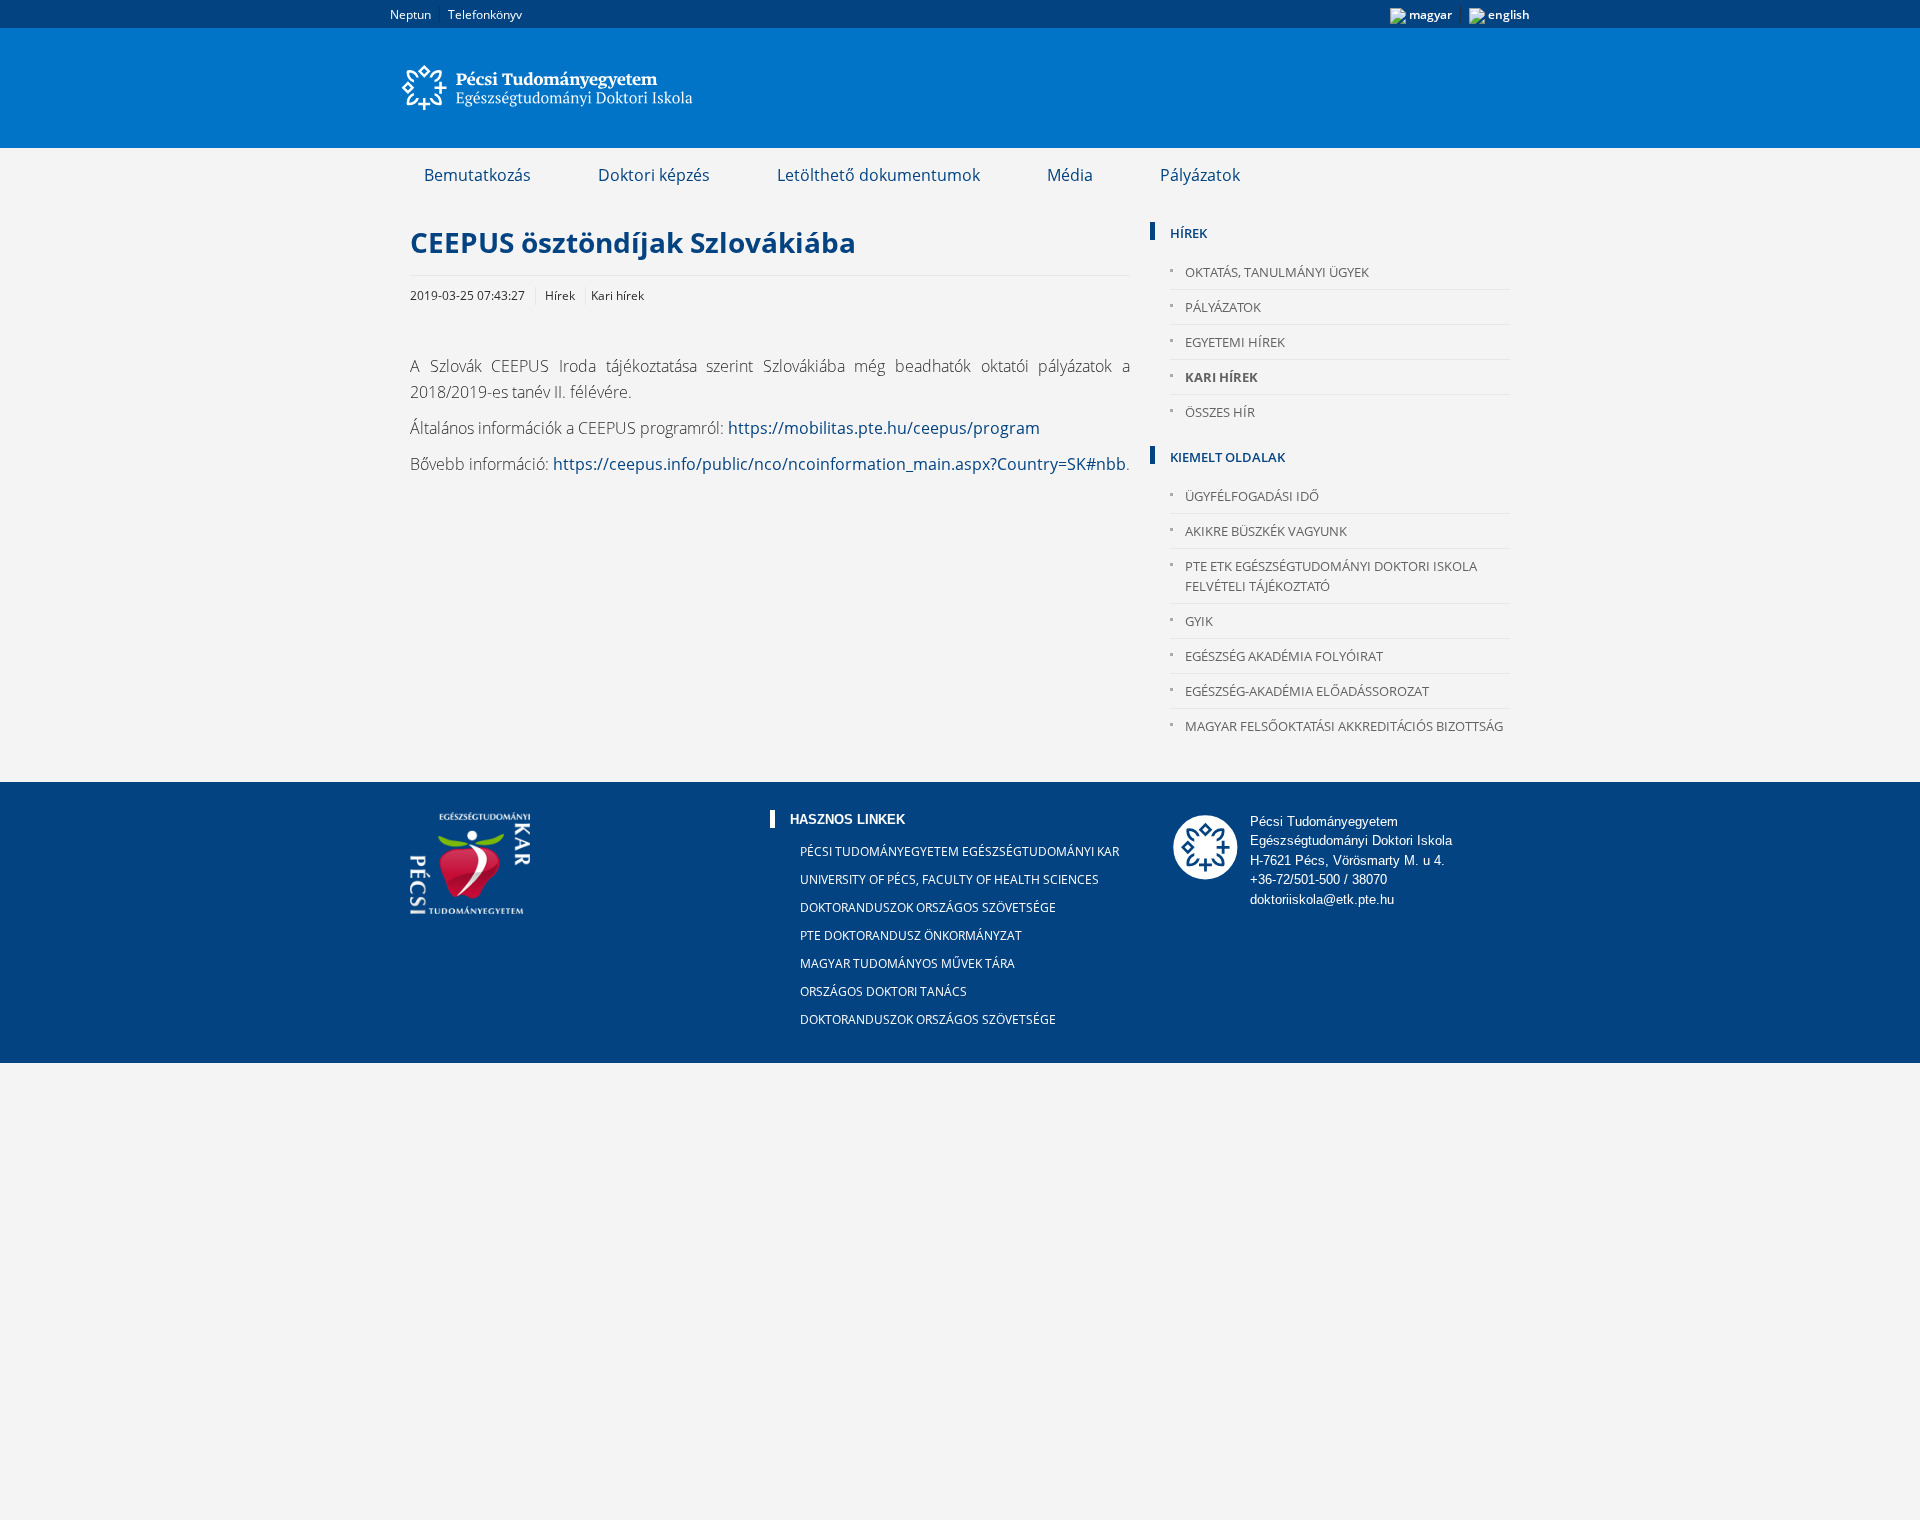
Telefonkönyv (485, 14)
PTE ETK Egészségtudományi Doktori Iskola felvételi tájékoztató (1331, 576)
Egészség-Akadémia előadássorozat (1307, 691)
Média (1070, 175)
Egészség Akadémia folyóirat (1284, 656)
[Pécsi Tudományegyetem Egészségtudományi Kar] (550, 88)
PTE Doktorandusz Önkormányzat (911, 935)
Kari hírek (1221, 377)
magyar (1429, 14)
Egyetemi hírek (1235, 342)
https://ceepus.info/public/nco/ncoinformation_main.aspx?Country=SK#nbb (839, 464)
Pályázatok (1200, 175)
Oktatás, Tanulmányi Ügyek (1277, 272)
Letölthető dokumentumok (878, 175)
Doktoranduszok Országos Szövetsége (928, 907)
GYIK (1199, 621)
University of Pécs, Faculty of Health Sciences (949, 879)
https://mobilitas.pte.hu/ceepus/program (884, 428)
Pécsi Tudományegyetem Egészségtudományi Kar (959, 851)
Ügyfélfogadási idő (1252, 496)
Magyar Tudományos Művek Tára (907, 963)
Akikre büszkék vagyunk (1266, 531)
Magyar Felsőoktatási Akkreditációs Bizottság (1344, 726)
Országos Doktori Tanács (883, 991)
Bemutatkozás (477, 175)
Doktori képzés (654, 175)
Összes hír (1220, 412)
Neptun (410, 14)
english (1507, 14)
